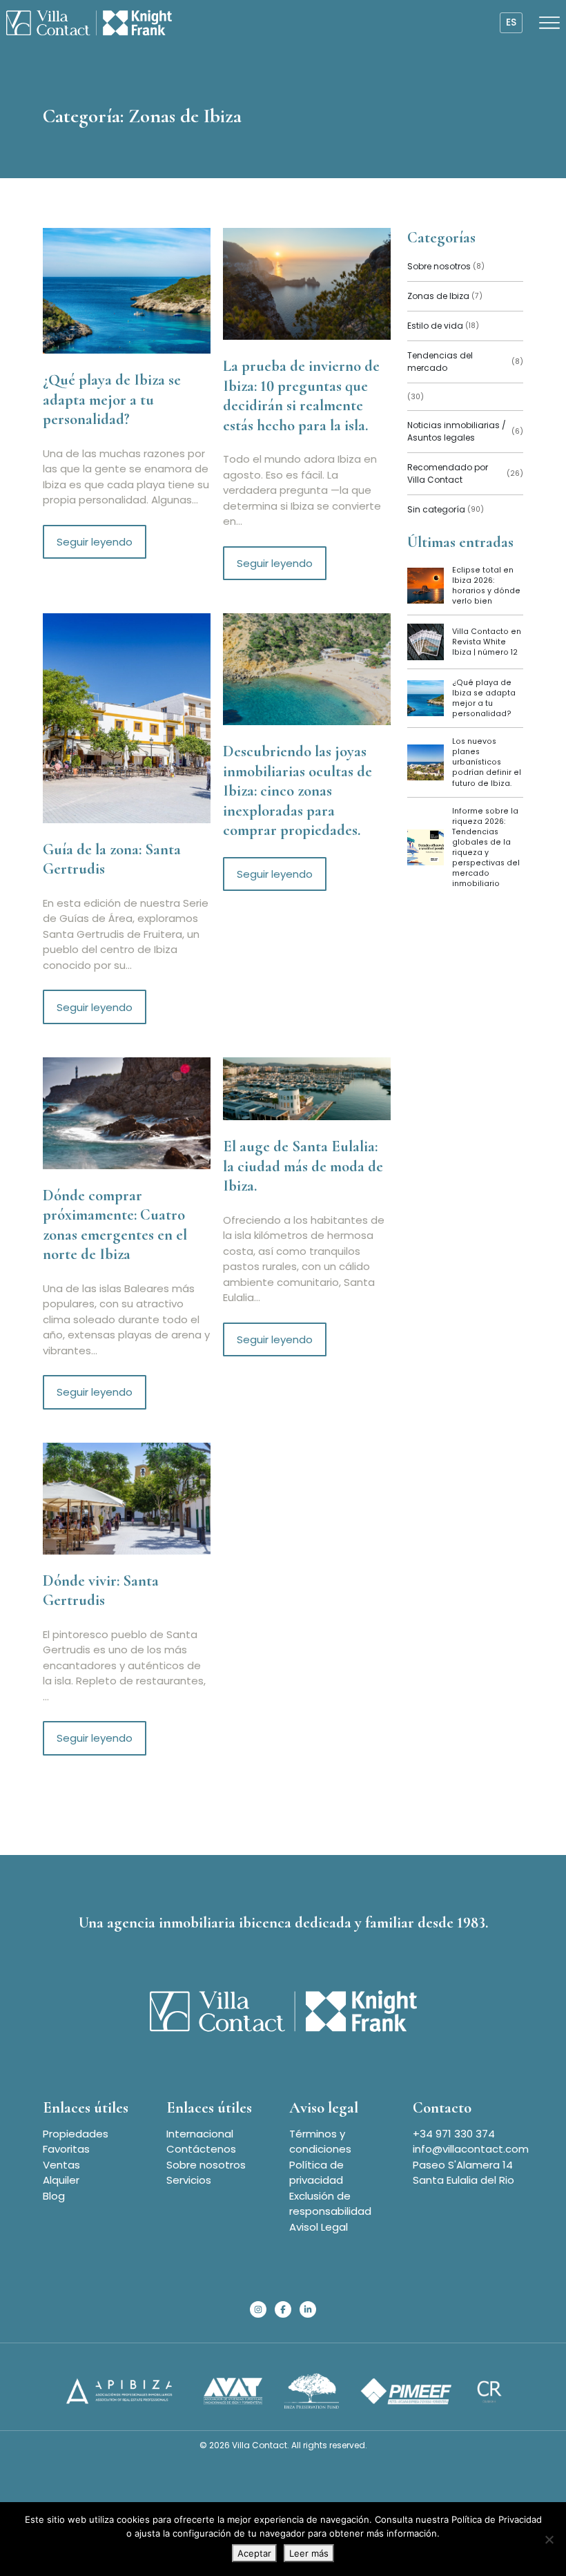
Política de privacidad (316, 2173)
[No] (549, 2539)
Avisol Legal (319, 2227)
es (511, 22)
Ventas (61, 2165)
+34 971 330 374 (454, 2134)
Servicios (189, 2180)
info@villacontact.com (471, 2149)
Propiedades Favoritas (76, 2142)
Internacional (200, 2134)
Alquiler (61, 2180)
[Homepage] (89, 23)
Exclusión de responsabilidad (330, 2204)
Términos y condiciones (320, 2142)
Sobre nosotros (206, 2165)
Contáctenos (201, 2149)
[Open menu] (549, 23)
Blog (54, 2196)
